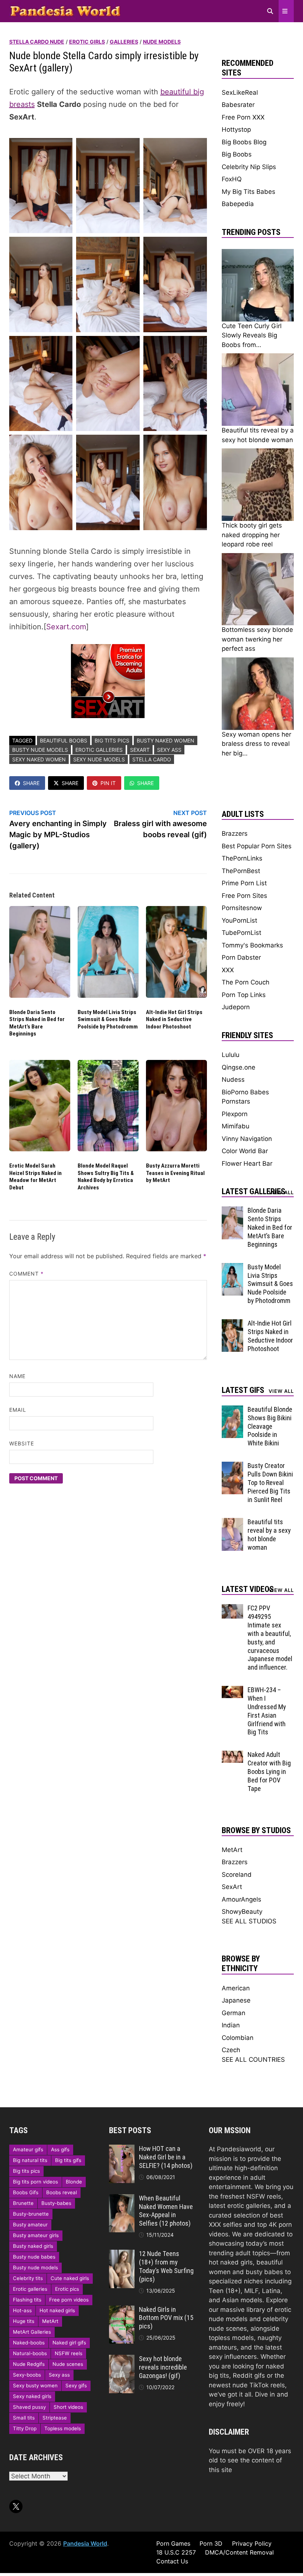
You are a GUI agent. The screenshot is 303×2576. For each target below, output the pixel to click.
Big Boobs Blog (244, 142)
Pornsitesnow (242, 908)
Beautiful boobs (64, 740)
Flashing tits (27, 2300)
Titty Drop (25, 2428)
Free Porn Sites (244, 896)
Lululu (231, 1055)
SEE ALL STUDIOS (249, 1921)
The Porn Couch (246, 982)
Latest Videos (248, 1589)
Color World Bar (245, 1151)
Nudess (233, 1080)
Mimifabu (236, 1126)
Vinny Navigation (247, 1139)
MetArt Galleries (32, 2332)
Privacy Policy (252, 2543)
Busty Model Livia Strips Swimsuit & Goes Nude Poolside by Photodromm (108, 1019)
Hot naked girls (57, 2310)
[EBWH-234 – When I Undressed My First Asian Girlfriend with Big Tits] (233, 1690)
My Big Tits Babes (248, 192)
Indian (231, 2025)
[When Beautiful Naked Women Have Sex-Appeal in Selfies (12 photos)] (122, 2199)
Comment (27, 1274)
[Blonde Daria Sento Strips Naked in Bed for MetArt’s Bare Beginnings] (233, 1211)
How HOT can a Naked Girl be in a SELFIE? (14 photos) (166, 2157)
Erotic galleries (99, 750)
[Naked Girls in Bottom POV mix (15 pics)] (122, 2310)
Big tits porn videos (35, 2182)
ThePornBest (241, 871)
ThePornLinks (242, 858)
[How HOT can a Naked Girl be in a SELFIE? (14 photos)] (122, 2149)
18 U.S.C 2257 (176, 2552)
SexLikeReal (240, 92)
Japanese (236, 2000)
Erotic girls (87, 42)
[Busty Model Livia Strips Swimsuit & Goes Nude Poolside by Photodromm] (233, 1267)
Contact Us (172, 2561)
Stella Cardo (152, 759)
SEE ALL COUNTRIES (253, 2060)
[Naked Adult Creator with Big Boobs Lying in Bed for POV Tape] (233, 1755)
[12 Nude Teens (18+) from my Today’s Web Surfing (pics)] (122, 2254)
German (234, 2013)
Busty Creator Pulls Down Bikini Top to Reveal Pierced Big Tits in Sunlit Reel (270, 1482)
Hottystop (236, 129)
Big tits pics (112, 740)
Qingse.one (239, 1067)
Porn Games (173, 2543)
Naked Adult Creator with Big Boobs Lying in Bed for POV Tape (269, 1771)
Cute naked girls (70, 2278)
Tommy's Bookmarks (252, 945)
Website (22, 1443)
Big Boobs (237, 154)
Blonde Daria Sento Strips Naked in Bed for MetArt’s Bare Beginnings (37, 1023)
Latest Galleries (253, 1191)
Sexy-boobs (27, 2375)
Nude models (162, 42)
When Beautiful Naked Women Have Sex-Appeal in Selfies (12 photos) (166, 2211)
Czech (231, 2050)
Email (18, 1410)
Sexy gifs (76, 2385)
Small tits (24, 2418)
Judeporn (236, 1007)
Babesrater (238, 105)
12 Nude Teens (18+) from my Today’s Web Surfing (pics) (166, 2266)
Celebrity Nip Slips (249, 167)
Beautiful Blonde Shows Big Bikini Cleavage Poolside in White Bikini (270, 1426)
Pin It (108, 783)
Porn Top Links (244, 995)
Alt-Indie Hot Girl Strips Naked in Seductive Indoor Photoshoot (174, 1019)
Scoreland (237, 1875)
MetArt (232, 1850)
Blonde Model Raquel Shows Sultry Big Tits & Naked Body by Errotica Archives (106, 1177)
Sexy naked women (39, 759)
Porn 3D (211, 2543)
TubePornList (241, 933)
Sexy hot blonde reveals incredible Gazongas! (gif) (163, 2367)
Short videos (68, 2407)
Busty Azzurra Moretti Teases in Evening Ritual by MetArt (175, 1173)
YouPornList (239, 920)
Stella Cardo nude (37, 42)
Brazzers (235, 834)
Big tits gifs (68, 2160)
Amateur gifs (28, 2149)
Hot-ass (22, 2310)
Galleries (124, 42)
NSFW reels (69, 2353)
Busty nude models (40, 750)
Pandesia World (85, 2543)
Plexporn (235, 1114)
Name (17, 1376)
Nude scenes (68, 2364)
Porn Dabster (241, 957)
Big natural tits (30, 2160)
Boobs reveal (62, 2192)
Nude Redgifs (29, 2364)
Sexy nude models (99, 759)
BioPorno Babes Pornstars (245, 1097)
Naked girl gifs (69, 2343)
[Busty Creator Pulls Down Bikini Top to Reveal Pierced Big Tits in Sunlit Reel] (233, 1466)
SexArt (140, 750)
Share (31, 783)
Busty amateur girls (36, 2235)
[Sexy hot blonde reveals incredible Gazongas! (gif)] (122, 2359)
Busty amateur (30, 2225)
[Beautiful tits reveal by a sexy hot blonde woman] (233, 1522)
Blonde (74, 2182)
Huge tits (24, 2321)
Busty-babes (56, 2203)
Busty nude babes (34, 2257)
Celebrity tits (28, 2278)
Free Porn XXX (243, 117)
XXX (228, 970)
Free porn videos (69, 2300)
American (236, 1988)
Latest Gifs (243, 1390)
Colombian (238, 2038)
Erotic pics (67, 2289)
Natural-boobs (30, 2353)
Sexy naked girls (32, 2396)
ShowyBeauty (242, 1912)
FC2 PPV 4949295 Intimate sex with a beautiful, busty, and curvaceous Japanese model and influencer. (270, 1638)
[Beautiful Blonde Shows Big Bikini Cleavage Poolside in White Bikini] (233, 1410)
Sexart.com (66, 627)
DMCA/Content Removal (239, 2552)
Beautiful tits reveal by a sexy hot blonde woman (269, 1535)
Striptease (55, 2418)
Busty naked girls (33, 2246)
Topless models (63, 2428)
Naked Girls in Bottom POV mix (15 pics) (166, 2318)
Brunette (23, 2203)
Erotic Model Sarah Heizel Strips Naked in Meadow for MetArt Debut (35, 1177)
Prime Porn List (244, 883)
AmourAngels (241, 1899)
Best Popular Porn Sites (257, 846)
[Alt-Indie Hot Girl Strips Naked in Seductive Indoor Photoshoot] (233, 1324)
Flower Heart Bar (247, 1164)
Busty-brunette (31, 2214)
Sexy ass (169, 750)
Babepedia (238, 204)
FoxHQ (232, 179)
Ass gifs (60, 2149)
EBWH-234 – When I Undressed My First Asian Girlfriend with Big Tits (267, 1711)
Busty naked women (166, 740)
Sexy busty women (35, 2385)
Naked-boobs (29, 2343)
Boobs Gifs (26, 2192)
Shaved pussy (29, 2407)
